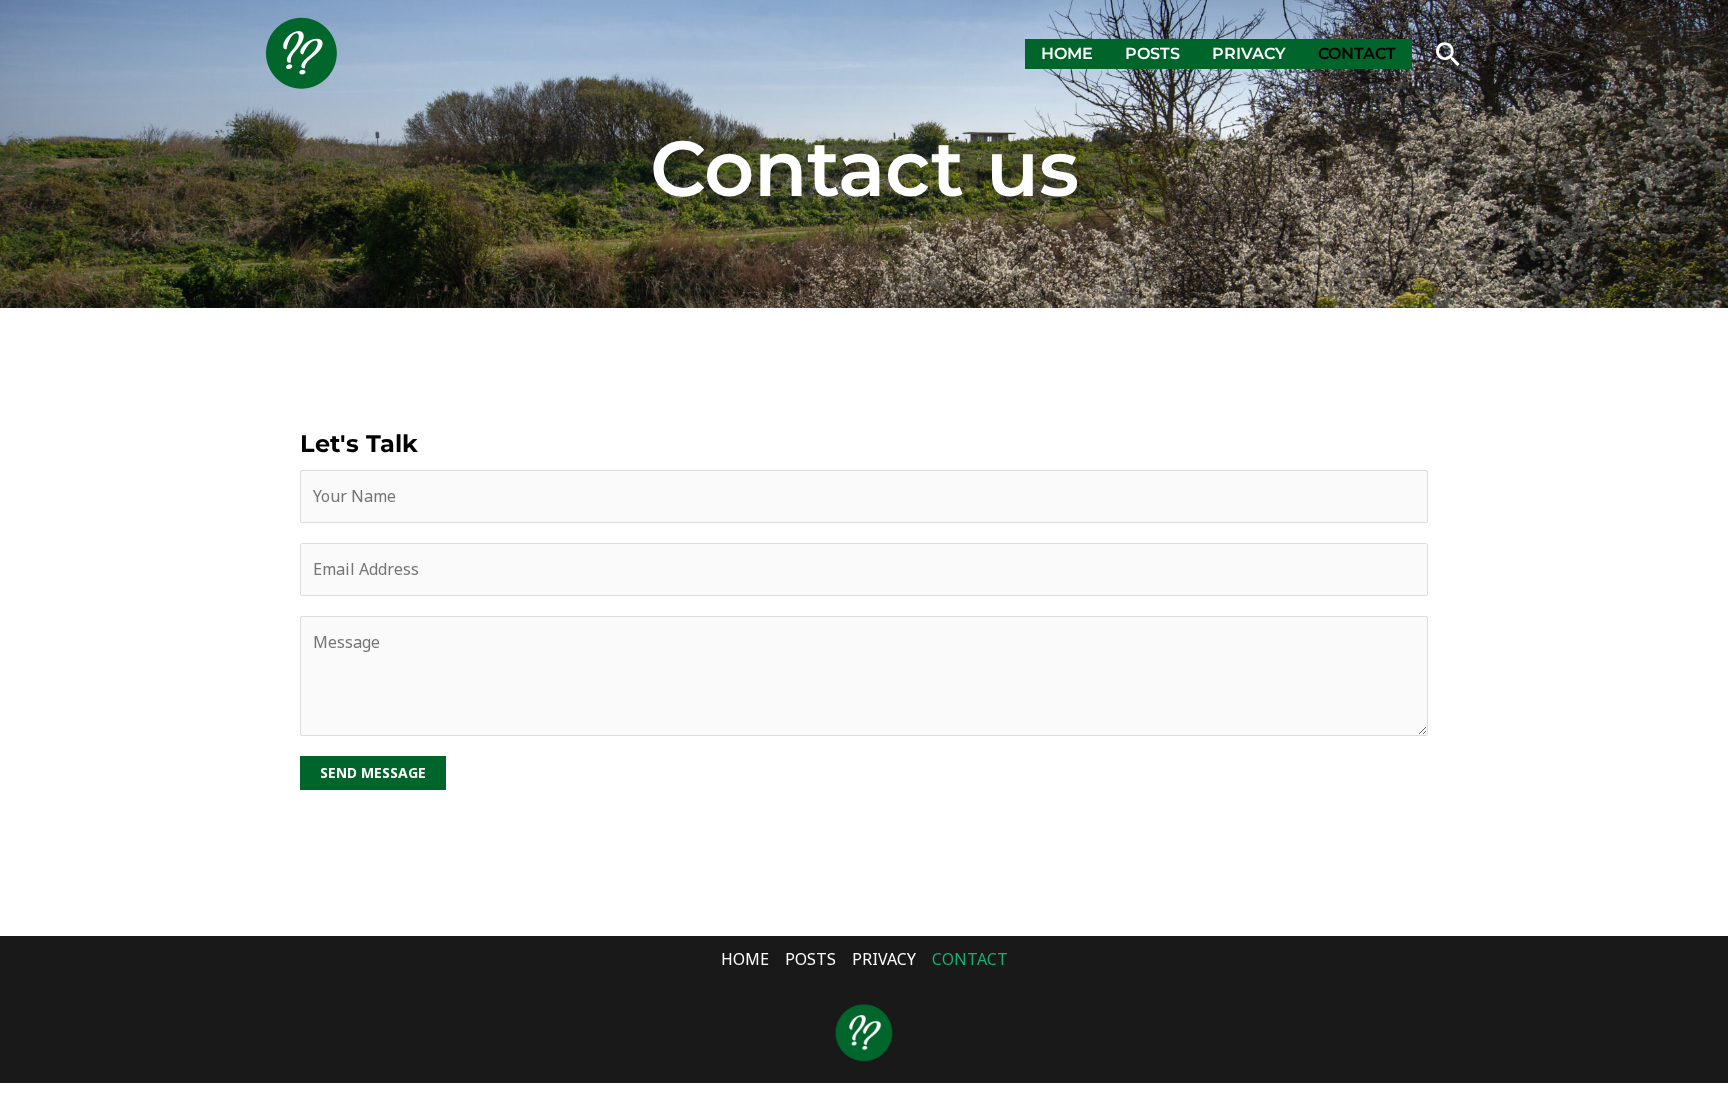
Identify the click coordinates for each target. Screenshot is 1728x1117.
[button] (1448, 54)
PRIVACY (1249, 53)
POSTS (1152, 53)
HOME (1067, 53)
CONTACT (1357, 53)
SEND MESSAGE (373, 772)
